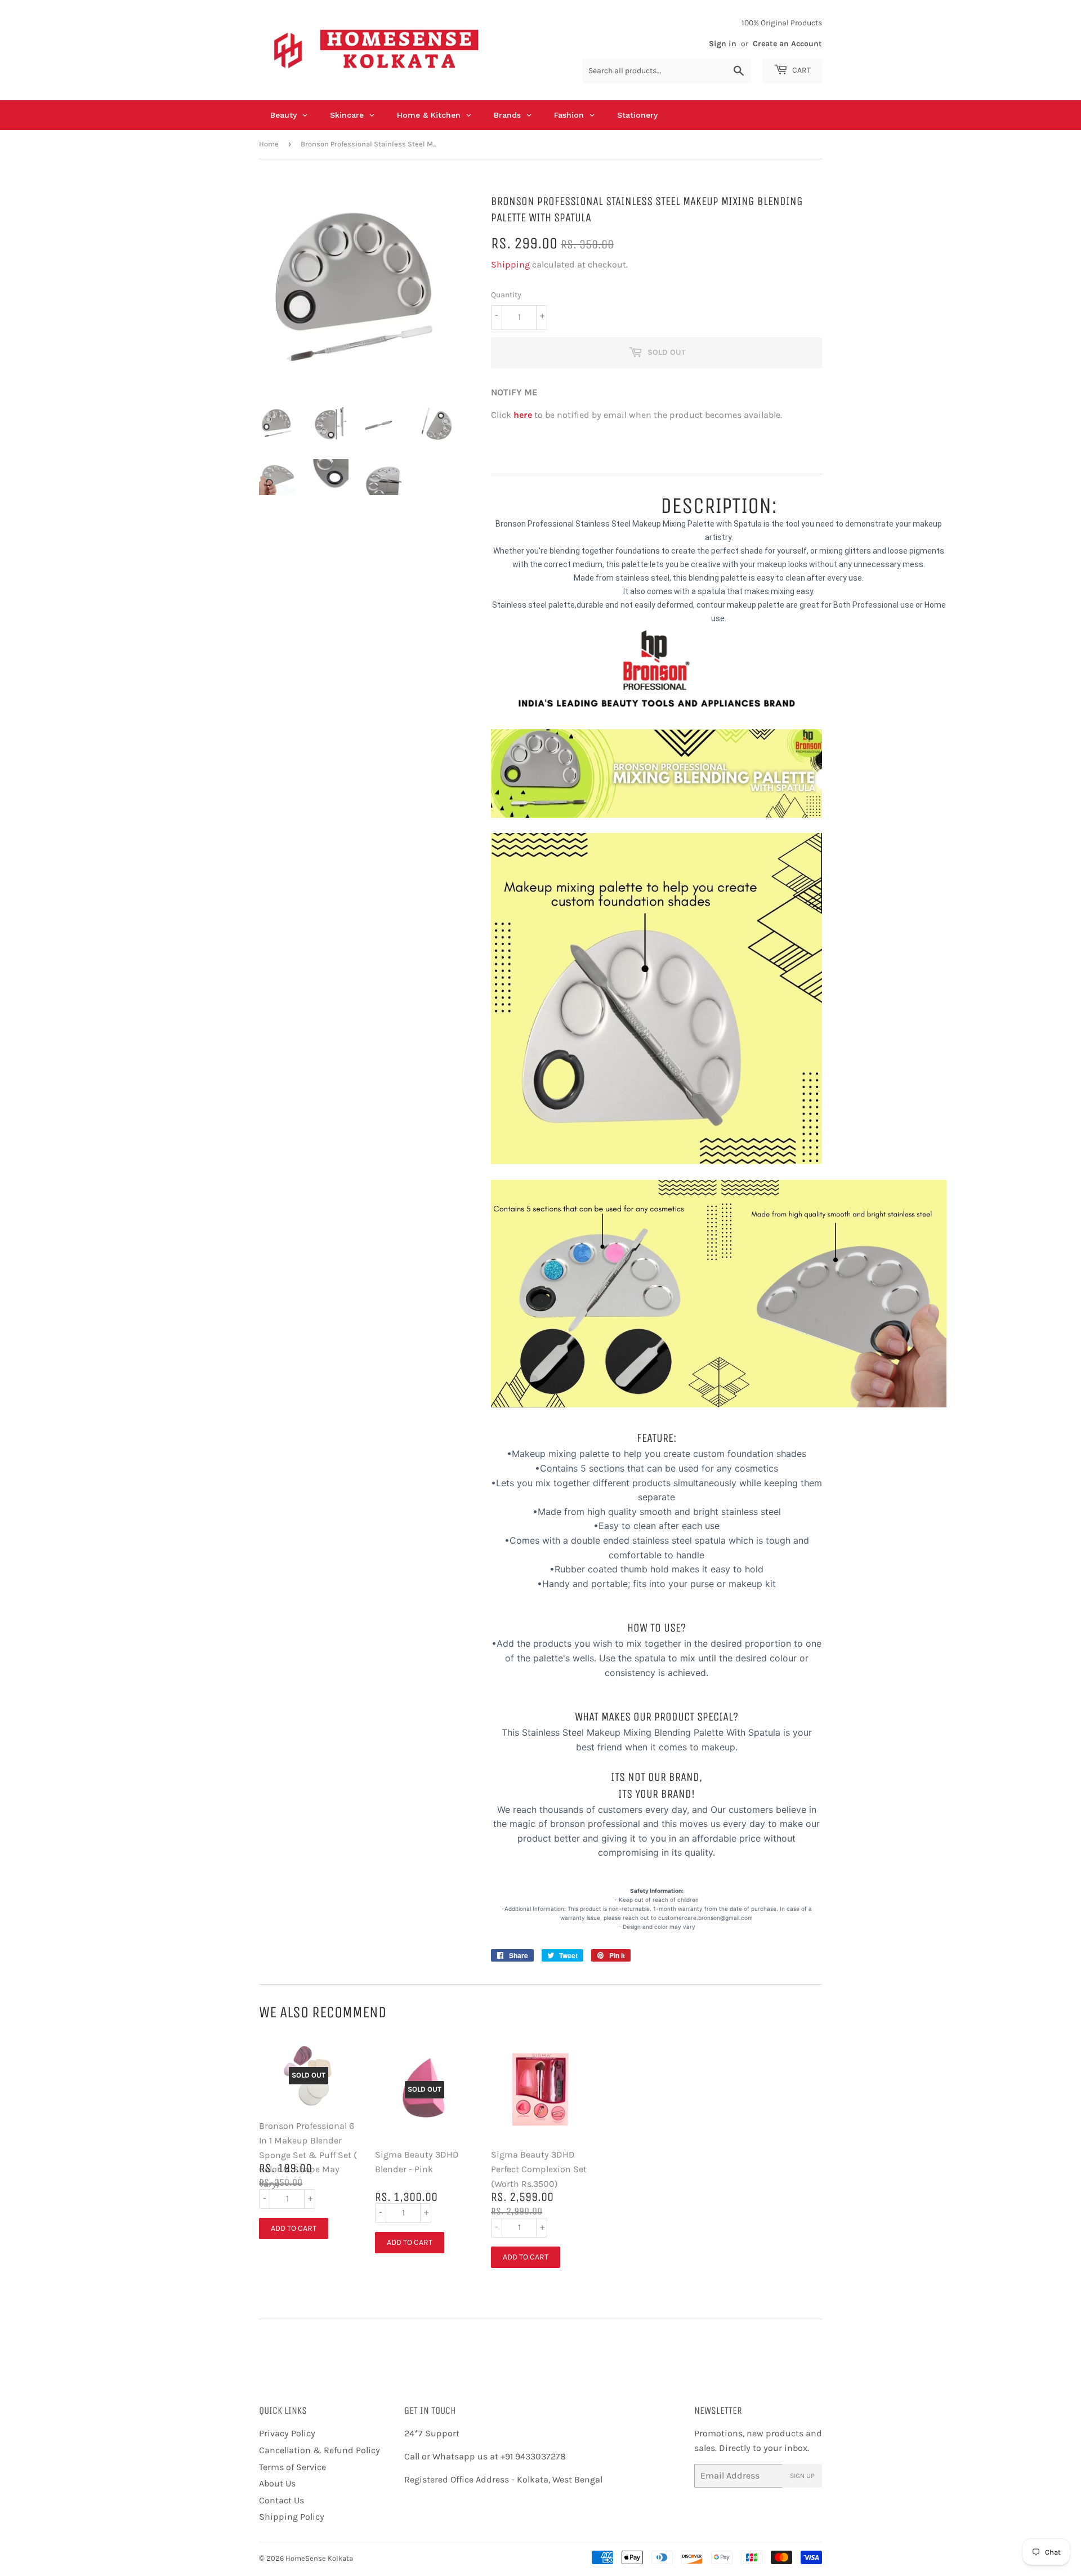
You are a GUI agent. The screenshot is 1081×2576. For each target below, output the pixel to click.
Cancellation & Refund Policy (320, 2450)
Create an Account (787, 44)
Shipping (510, 264)
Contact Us (282, 2500)
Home (269, 144)
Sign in (723, 44)
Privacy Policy (287, 2433)
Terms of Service (292, 2467)
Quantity (506, 295)
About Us (277, 2483)
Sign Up (802, 2476)
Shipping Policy (292, 2517)
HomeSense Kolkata (319, 2558)
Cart (801, 70)
